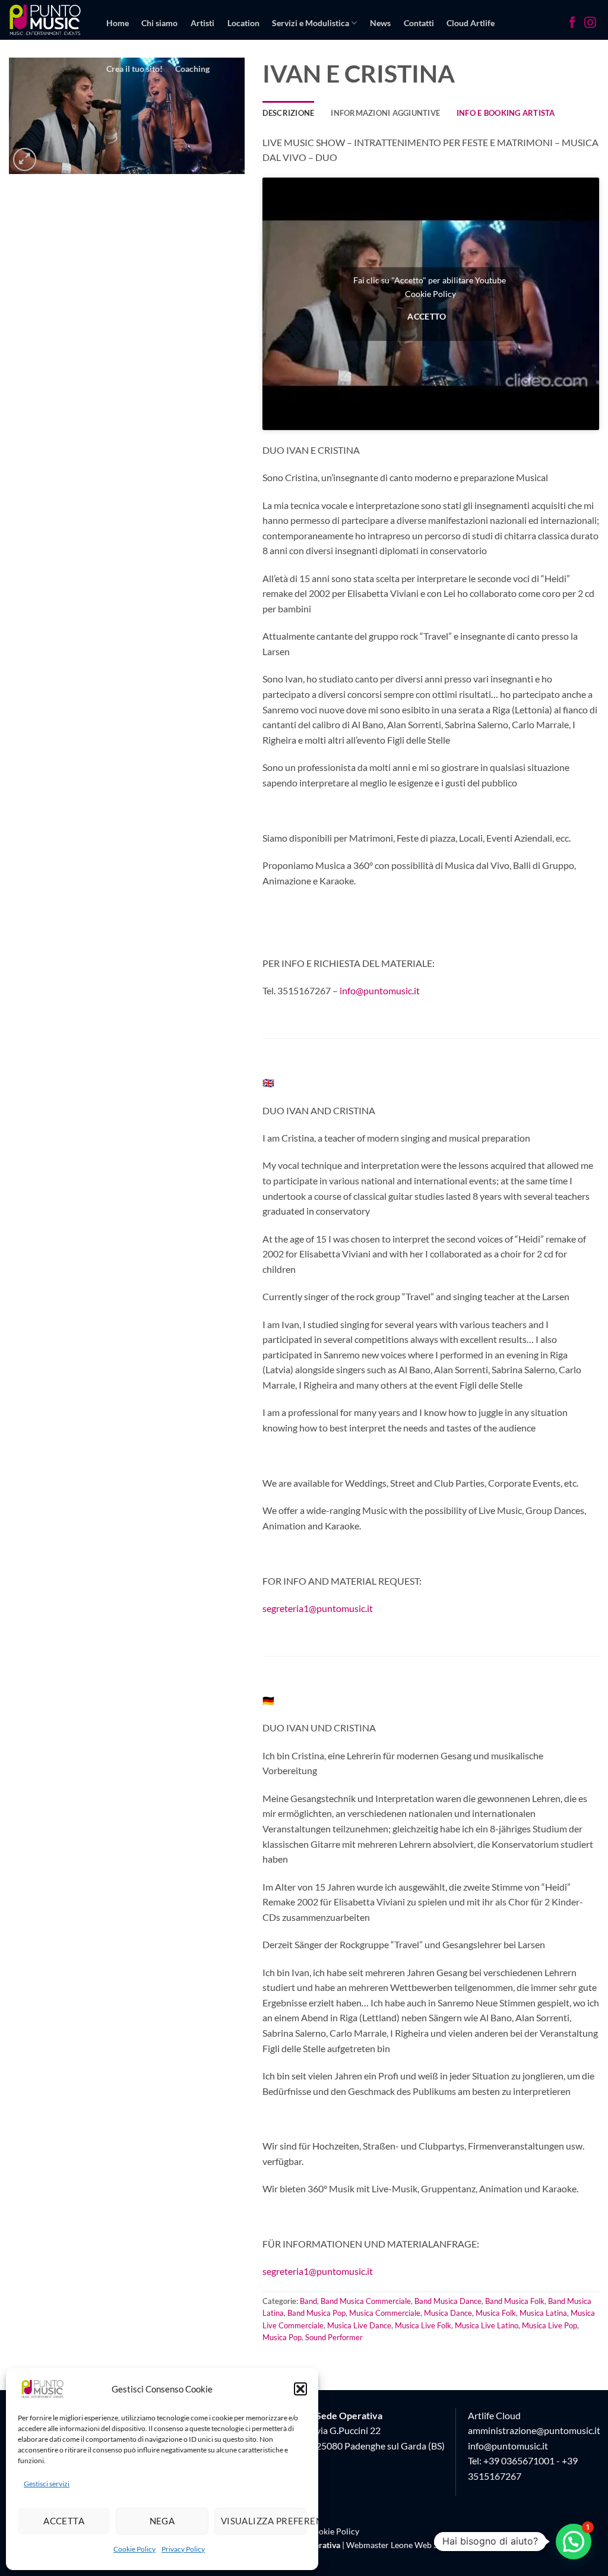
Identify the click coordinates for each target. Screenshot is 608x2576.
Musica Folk (496, 2313)
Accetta (64, 2521)
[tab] (506, 113)
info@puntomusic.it (380, 990)
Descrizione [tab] (289, 113)
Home (118, 23)
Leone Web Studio (424, 2545)
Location (243, 23)
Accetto (427, 316)
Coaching (192, 69)
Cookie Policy (134, 2549)
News (380, 23)
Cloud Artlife (471, 23)
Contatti (419, 23)
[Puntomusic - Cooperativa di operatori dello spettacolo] (45, 20)
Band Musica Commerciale (366, 2301)
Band (308, 2301)
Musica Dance (448, 2313)
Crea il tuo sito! (134, 69)
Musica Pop (282, 2337)
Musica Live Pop (550, 2325)
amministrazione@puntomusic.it (534, 2430)
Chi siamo (159, 23)
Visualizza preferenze (264, 2521)
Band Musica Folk (515, 2301)
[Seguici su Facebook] (572, 24)
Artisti (202, 23)
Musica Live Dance (359, 2325)
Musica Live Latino (487, 2325)
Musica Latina (543, 2313)
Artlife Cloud (494, 2415)
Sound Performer (334, 2337)
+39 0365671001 (519, 2460)
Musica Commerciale (385, 2313)
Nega (162, 2521)
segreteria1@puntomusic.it (318, 1608)
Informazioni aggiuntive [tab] (385, 113)
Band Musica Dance (448, 2301)
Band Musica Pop (316, 2313)
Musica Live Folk (423, 2325)
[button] (300, 2389)
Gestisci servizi (47, 2484)
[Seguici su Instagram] (590, 24)
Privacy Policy (183, 2549)
